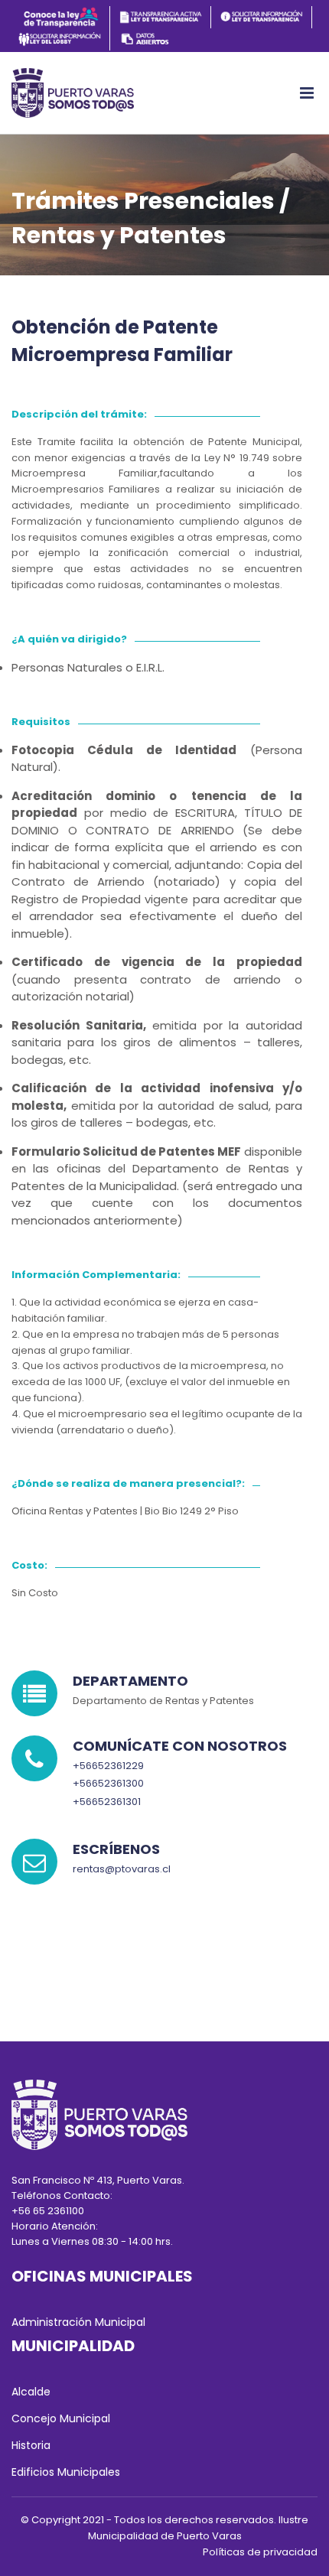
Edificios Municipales (66, 2472)
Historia (31, 2445)
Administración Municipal (78, 2322)
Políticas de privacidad (260, 2552)
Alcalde (31, 2392)
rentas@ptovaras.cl (122, 1869)
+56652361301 (107, 1802)
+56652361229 (108, 1766)
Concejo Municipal (61, 2418)
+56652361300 (108, 1783)
